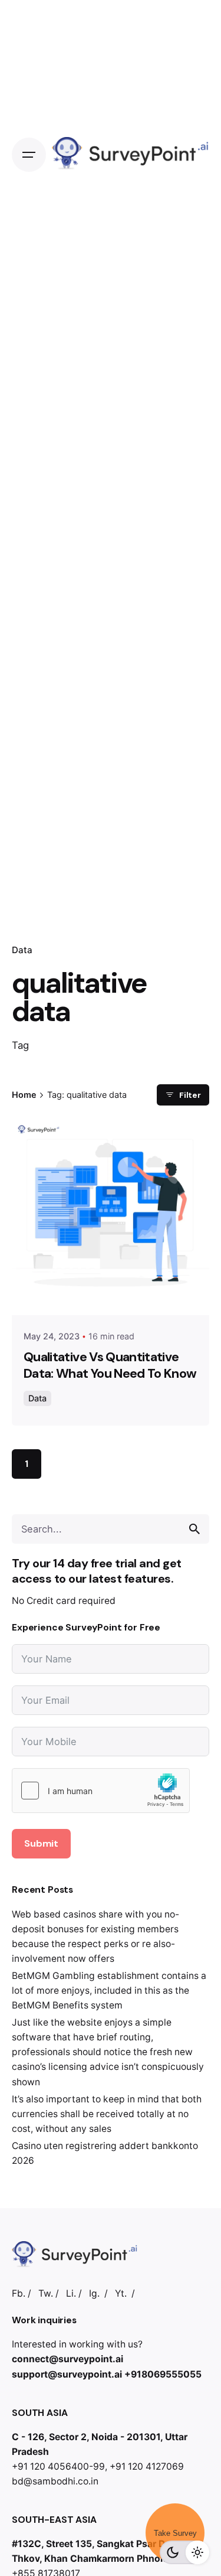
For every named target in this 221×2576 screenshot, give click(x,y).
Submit (41, 1843)
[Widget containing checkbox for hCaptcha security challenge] (101, 1791)
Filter (190, 1095)
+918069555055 (163, 2374)
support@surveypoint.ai (67, 2374)
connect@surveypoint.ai (67, 2359)
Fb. (19, 2293)
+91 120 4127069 (147, 2466)
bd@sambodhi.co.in (55, 2481)
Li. (71, 2293)
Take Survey (175, 2533)
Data (22, 950)
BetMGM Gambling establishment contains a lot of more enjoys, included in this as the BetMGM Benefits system (109, 1990)
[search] (194, 1529)
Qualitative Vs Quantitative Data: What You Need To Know (110, 1365)
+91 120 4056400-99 (58, 2466)
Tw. (46, 2293)
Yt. (121, 2293)
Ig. (94, 2293)
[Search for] (111, 1529)
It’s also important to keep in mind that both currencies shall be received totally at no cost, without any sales (107, 2114)
